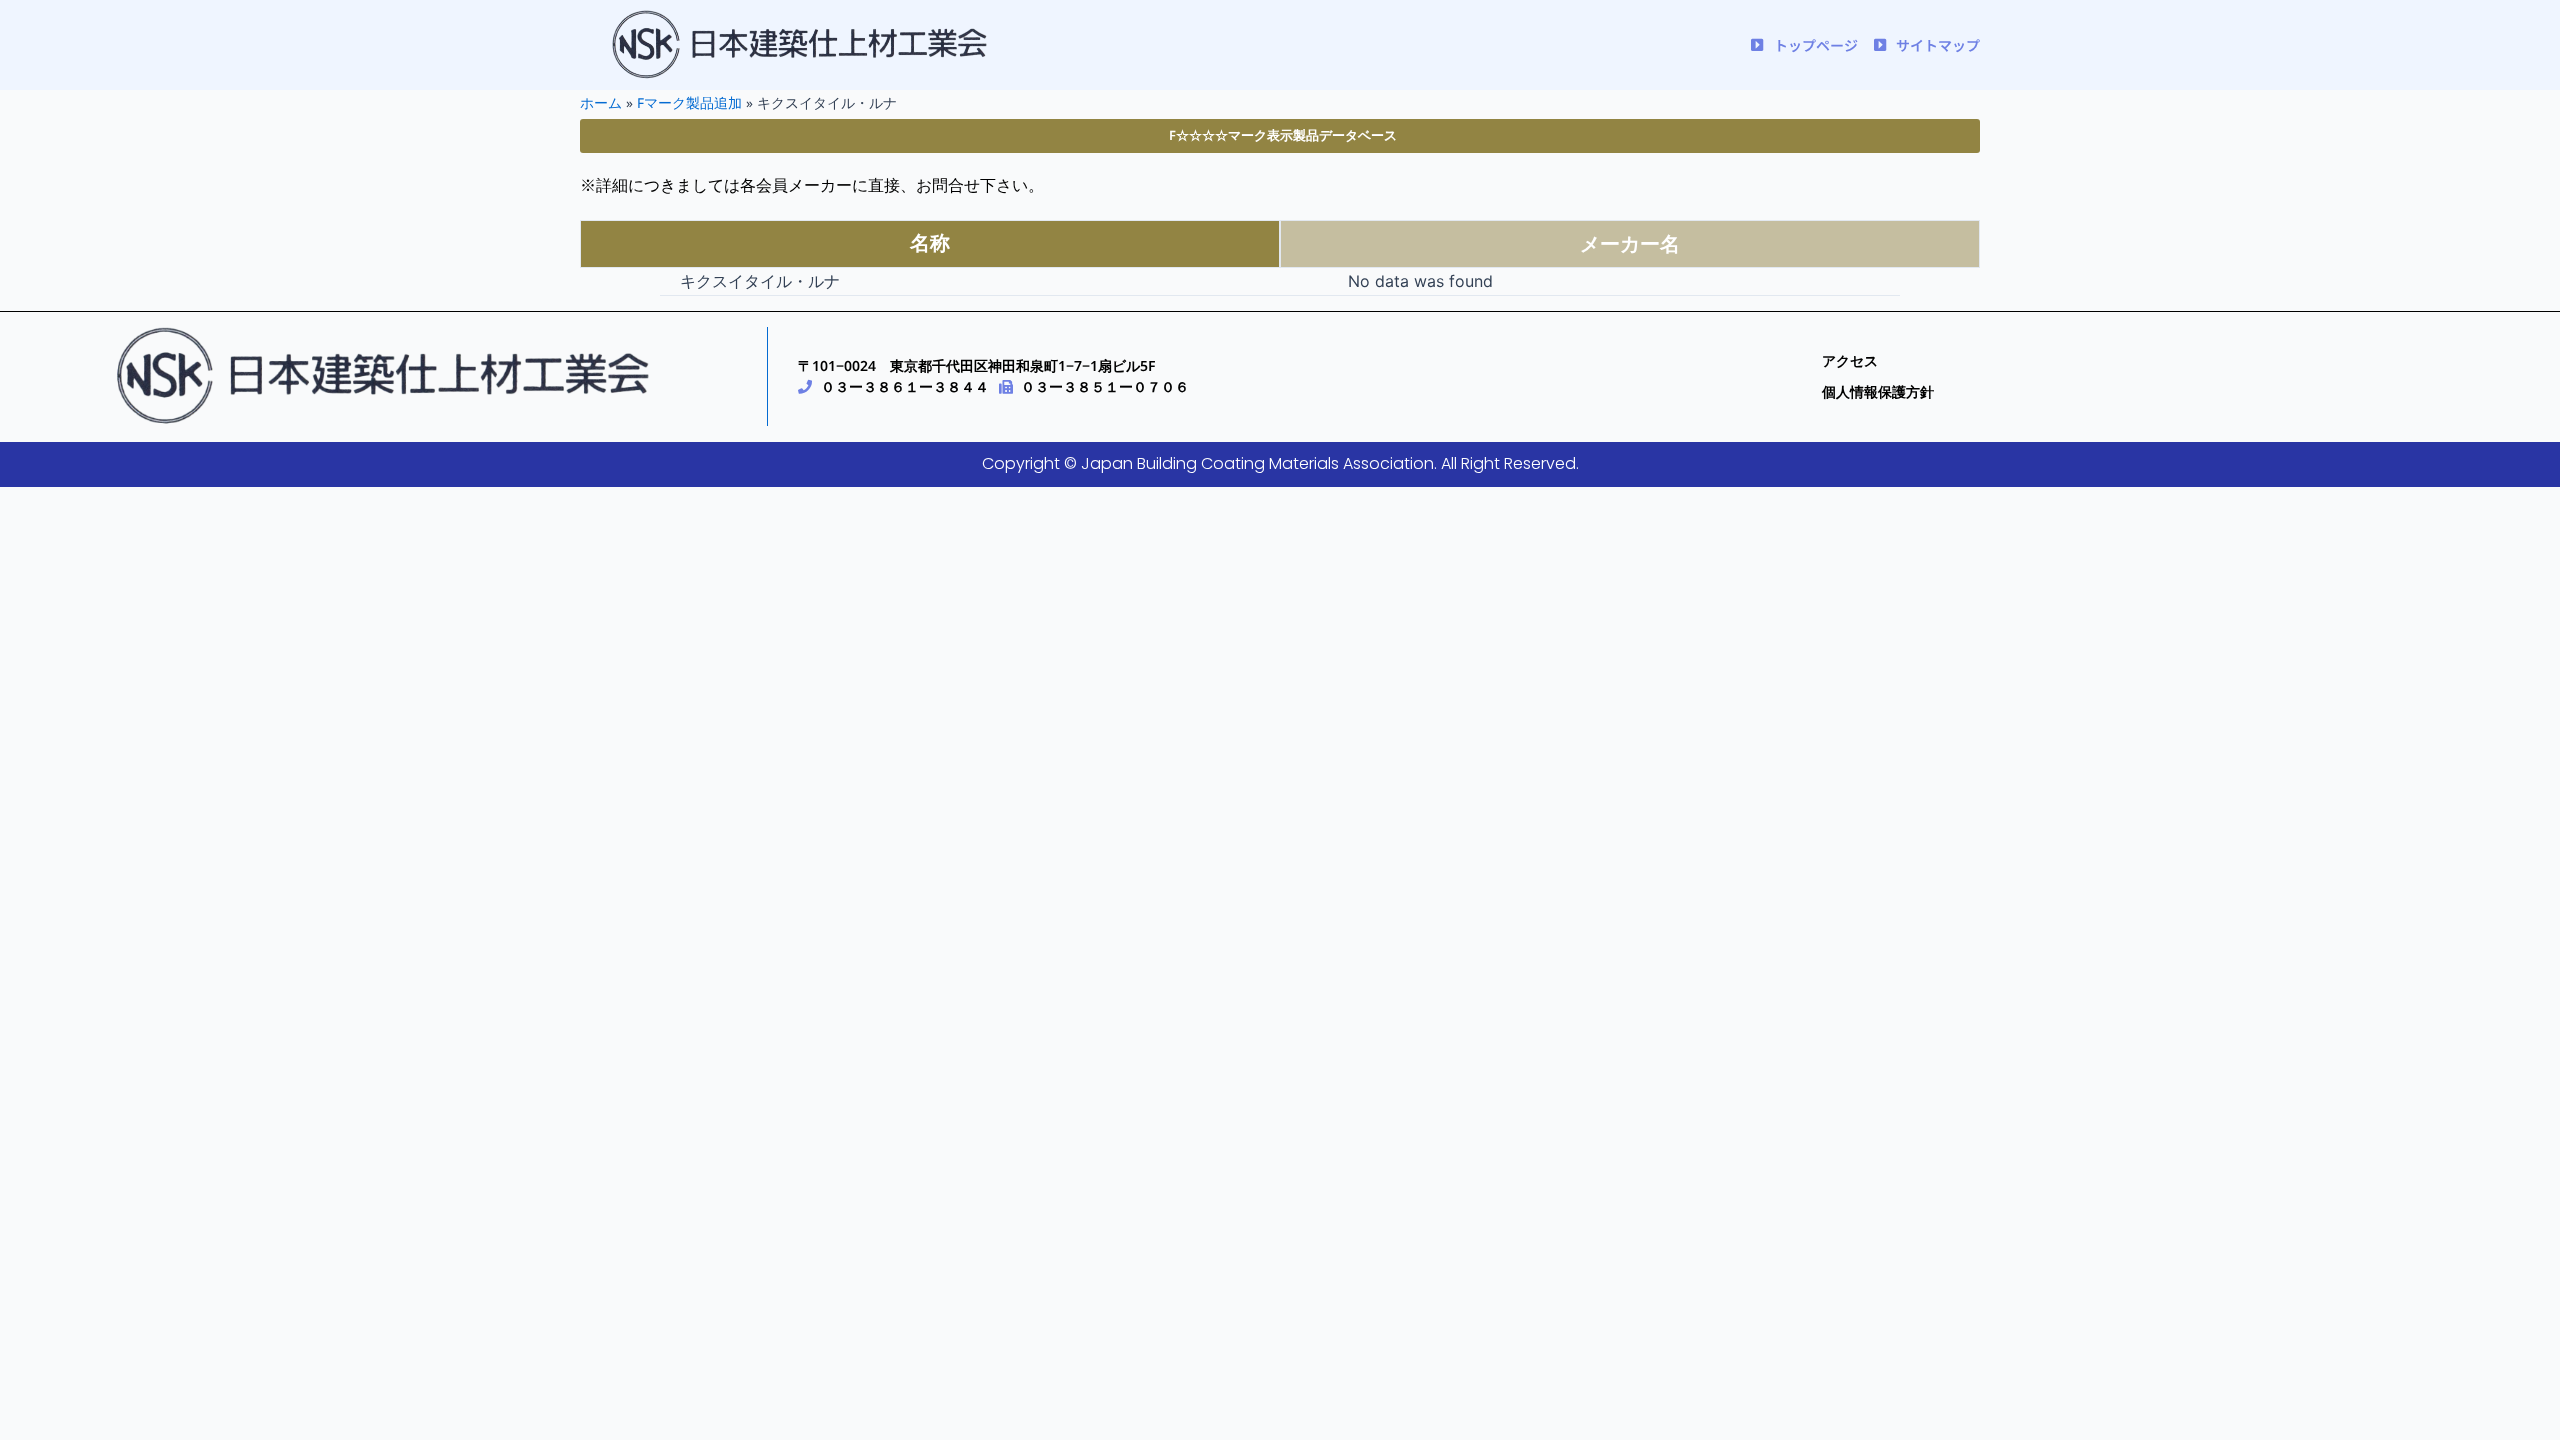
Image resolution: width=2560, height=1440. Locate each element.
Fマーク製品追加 (689, 102)
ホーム (601, 102)
